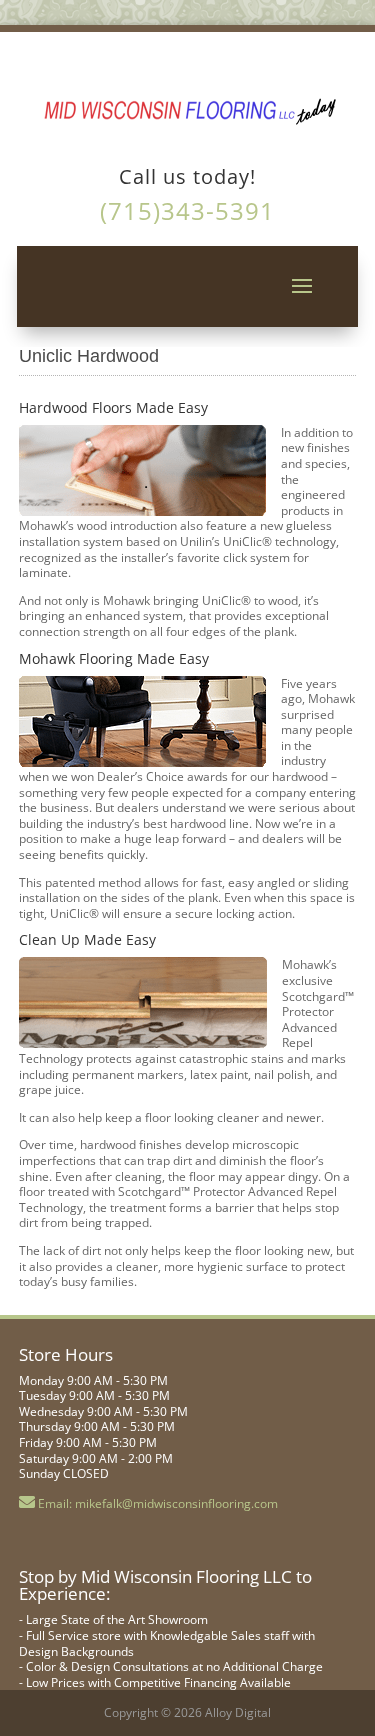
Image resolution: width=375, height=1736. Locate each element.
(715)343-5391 (187, 210)
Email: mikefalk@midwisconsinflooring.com (156, 1503)
